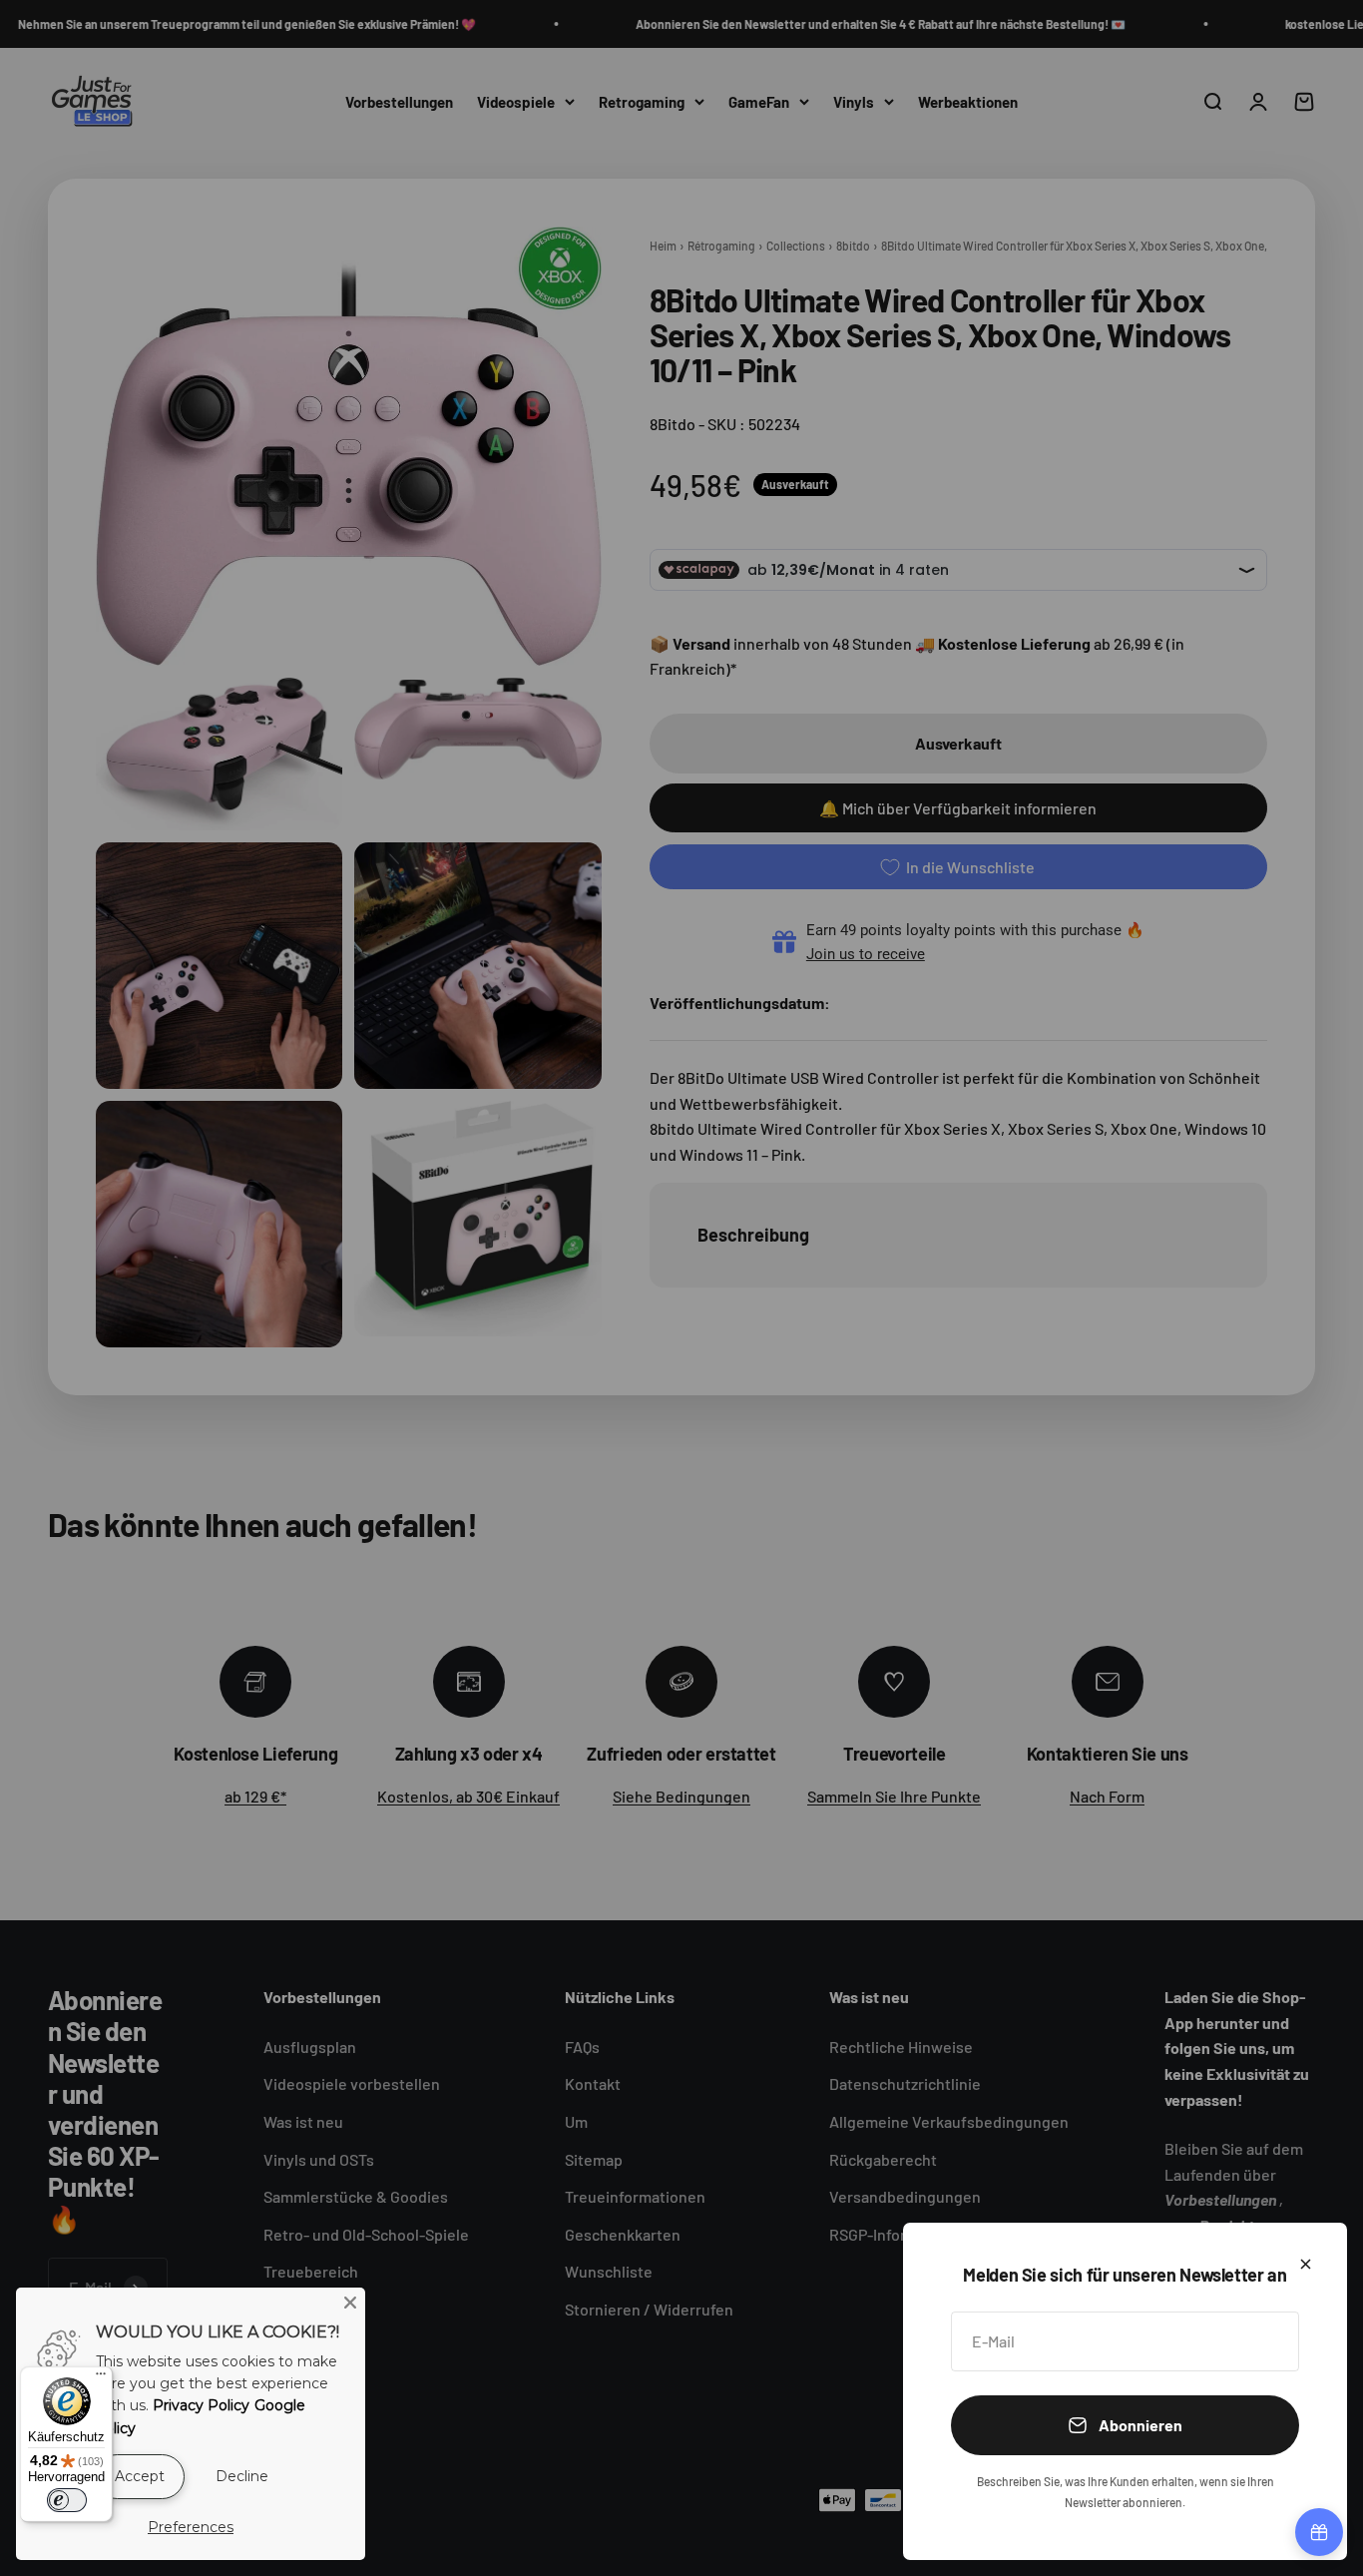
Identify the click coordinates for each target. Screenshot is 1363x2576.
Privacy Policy (201, 2405)
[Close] (350, 2303)
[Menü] (101, 2378)
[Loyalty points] (1319, 2532)
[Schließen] (1306, 2264)
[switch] (67, 2500)
